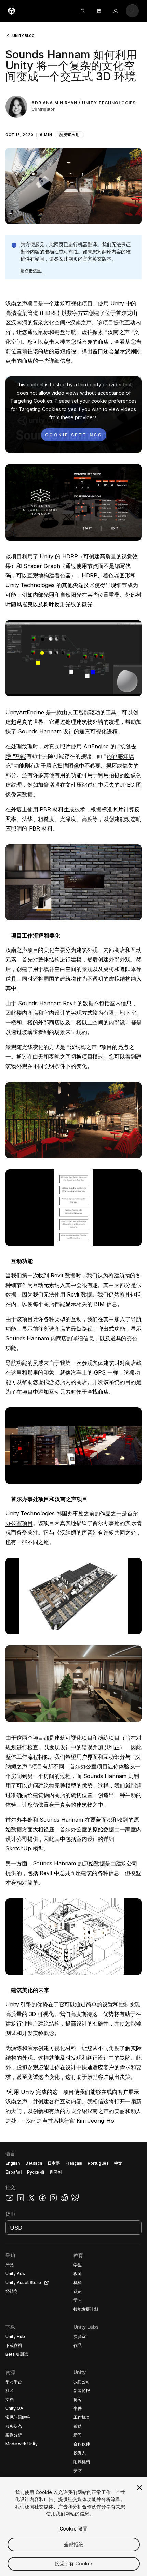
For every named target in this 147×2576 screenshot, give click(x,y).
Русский (36, 2172)
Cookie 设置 (73, 2529)
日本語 (54, 2163)
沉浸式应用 (69, 135)
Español (14, 2172)
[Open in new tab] (45, 2283)
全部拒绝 (74, 2544)
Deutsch (34, 2163)
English (13, 2163)
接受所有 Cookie (74, 2564)
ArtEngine (31, 712)
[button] (73, 131)
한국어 (56, 2172)
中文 (118, 2163)
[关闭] (139, 2488)
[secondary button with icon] (132, 11)
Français (74, 2163)
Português (98, 2163)
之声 (86, 322)
